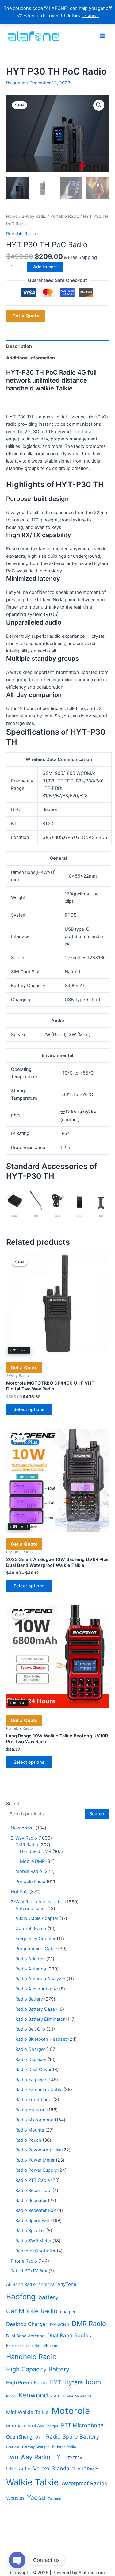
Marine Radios (79, 2396)
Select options (29, 1409)
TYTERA (75, 2458)
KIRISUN (57, 2396)
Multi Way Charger (43, 2426)
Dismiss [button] (91, 16)
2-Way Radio (34, 216)
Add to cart (45, 267)
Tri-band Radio (64, 2447)
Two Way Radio (28, 2457)
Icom (93, 2382)
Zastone (55, 2499)
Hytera (74, 2382)
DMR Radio (89, 2324)
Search (13, 1804)
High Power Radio (26, 2383)
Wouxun (15, 2498)
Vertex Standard (54, 2468)
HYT (56, 2382)
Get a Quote (26, 316)
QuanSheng (19, 2437)
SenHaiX (13, 2447)
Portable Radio (65, 216)
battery (48, 2297)
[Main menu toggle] (103, 36)
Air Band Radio (21, 2284)
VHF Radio (88, 2469)
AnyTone (67, 2284)
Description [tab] (19, 346)
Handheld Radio (31, 2357)
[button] (99, 105)
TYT (59, 2457)
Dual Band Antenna (25, 2336)
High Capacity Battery (38, 2369)
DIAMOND (59, 2324)
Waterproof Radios (84, 2483)
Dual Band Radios (69, 2335)
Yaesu (36, 2497)
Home (12, 216)
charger (68, 2312)
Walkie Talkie (32, 2482)
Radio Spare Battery (73, 2436)
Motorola (71, 2411)
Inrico (11, 2396)
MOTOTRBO (15, 2426)
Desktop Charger (27, 2324)
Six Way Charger (35, 2447)
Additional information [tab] (31, 358)
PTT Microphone (82, 2425)
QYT (39, 2437)
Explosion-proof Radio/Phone (32, 2345)
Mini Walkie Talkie (27, 2412)
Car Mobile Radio (32, 2311)
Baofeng (21, 2297)
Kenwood (33, 2395)
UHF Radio (18, 2469)
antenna (46, 2284)
